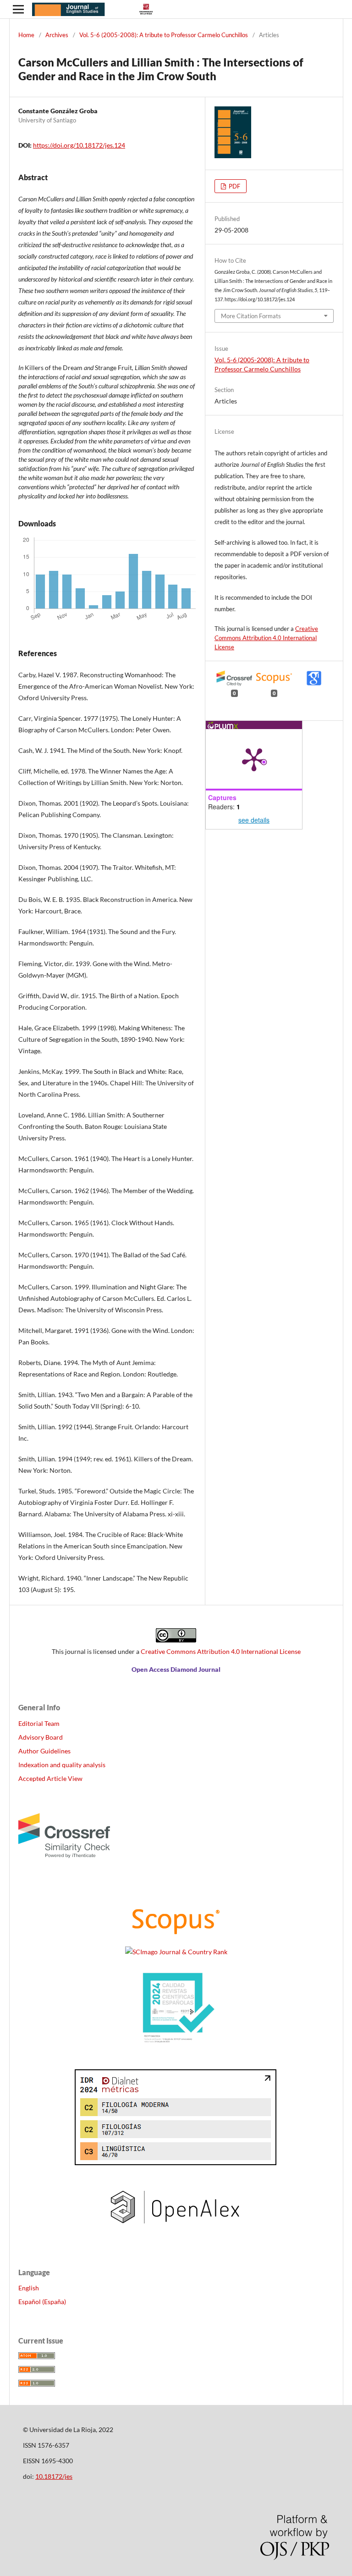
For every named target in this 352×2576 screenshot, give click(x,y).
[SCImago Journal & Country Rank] (176, 1952)
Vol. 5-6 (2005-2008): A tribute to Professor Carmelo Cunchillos (164, 35)
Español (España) (42, 2302)
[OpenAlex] (176, 2234)
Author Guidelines (44, 1751)
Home (26, 35)
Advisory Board (41, 1737)
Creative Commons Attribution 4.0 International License (266, 638)
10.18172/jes (54, 2476)
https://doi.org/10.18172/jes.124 (79, 145)
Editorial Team (39, 1723)
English (29, 2288)
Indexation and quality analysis (62, 1765)
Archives (57, 35)
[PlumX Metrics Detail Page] (254, 759)
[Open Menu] (18, 9)
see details (254, 820)
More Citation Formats (251, 316)
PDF (234, 186)
